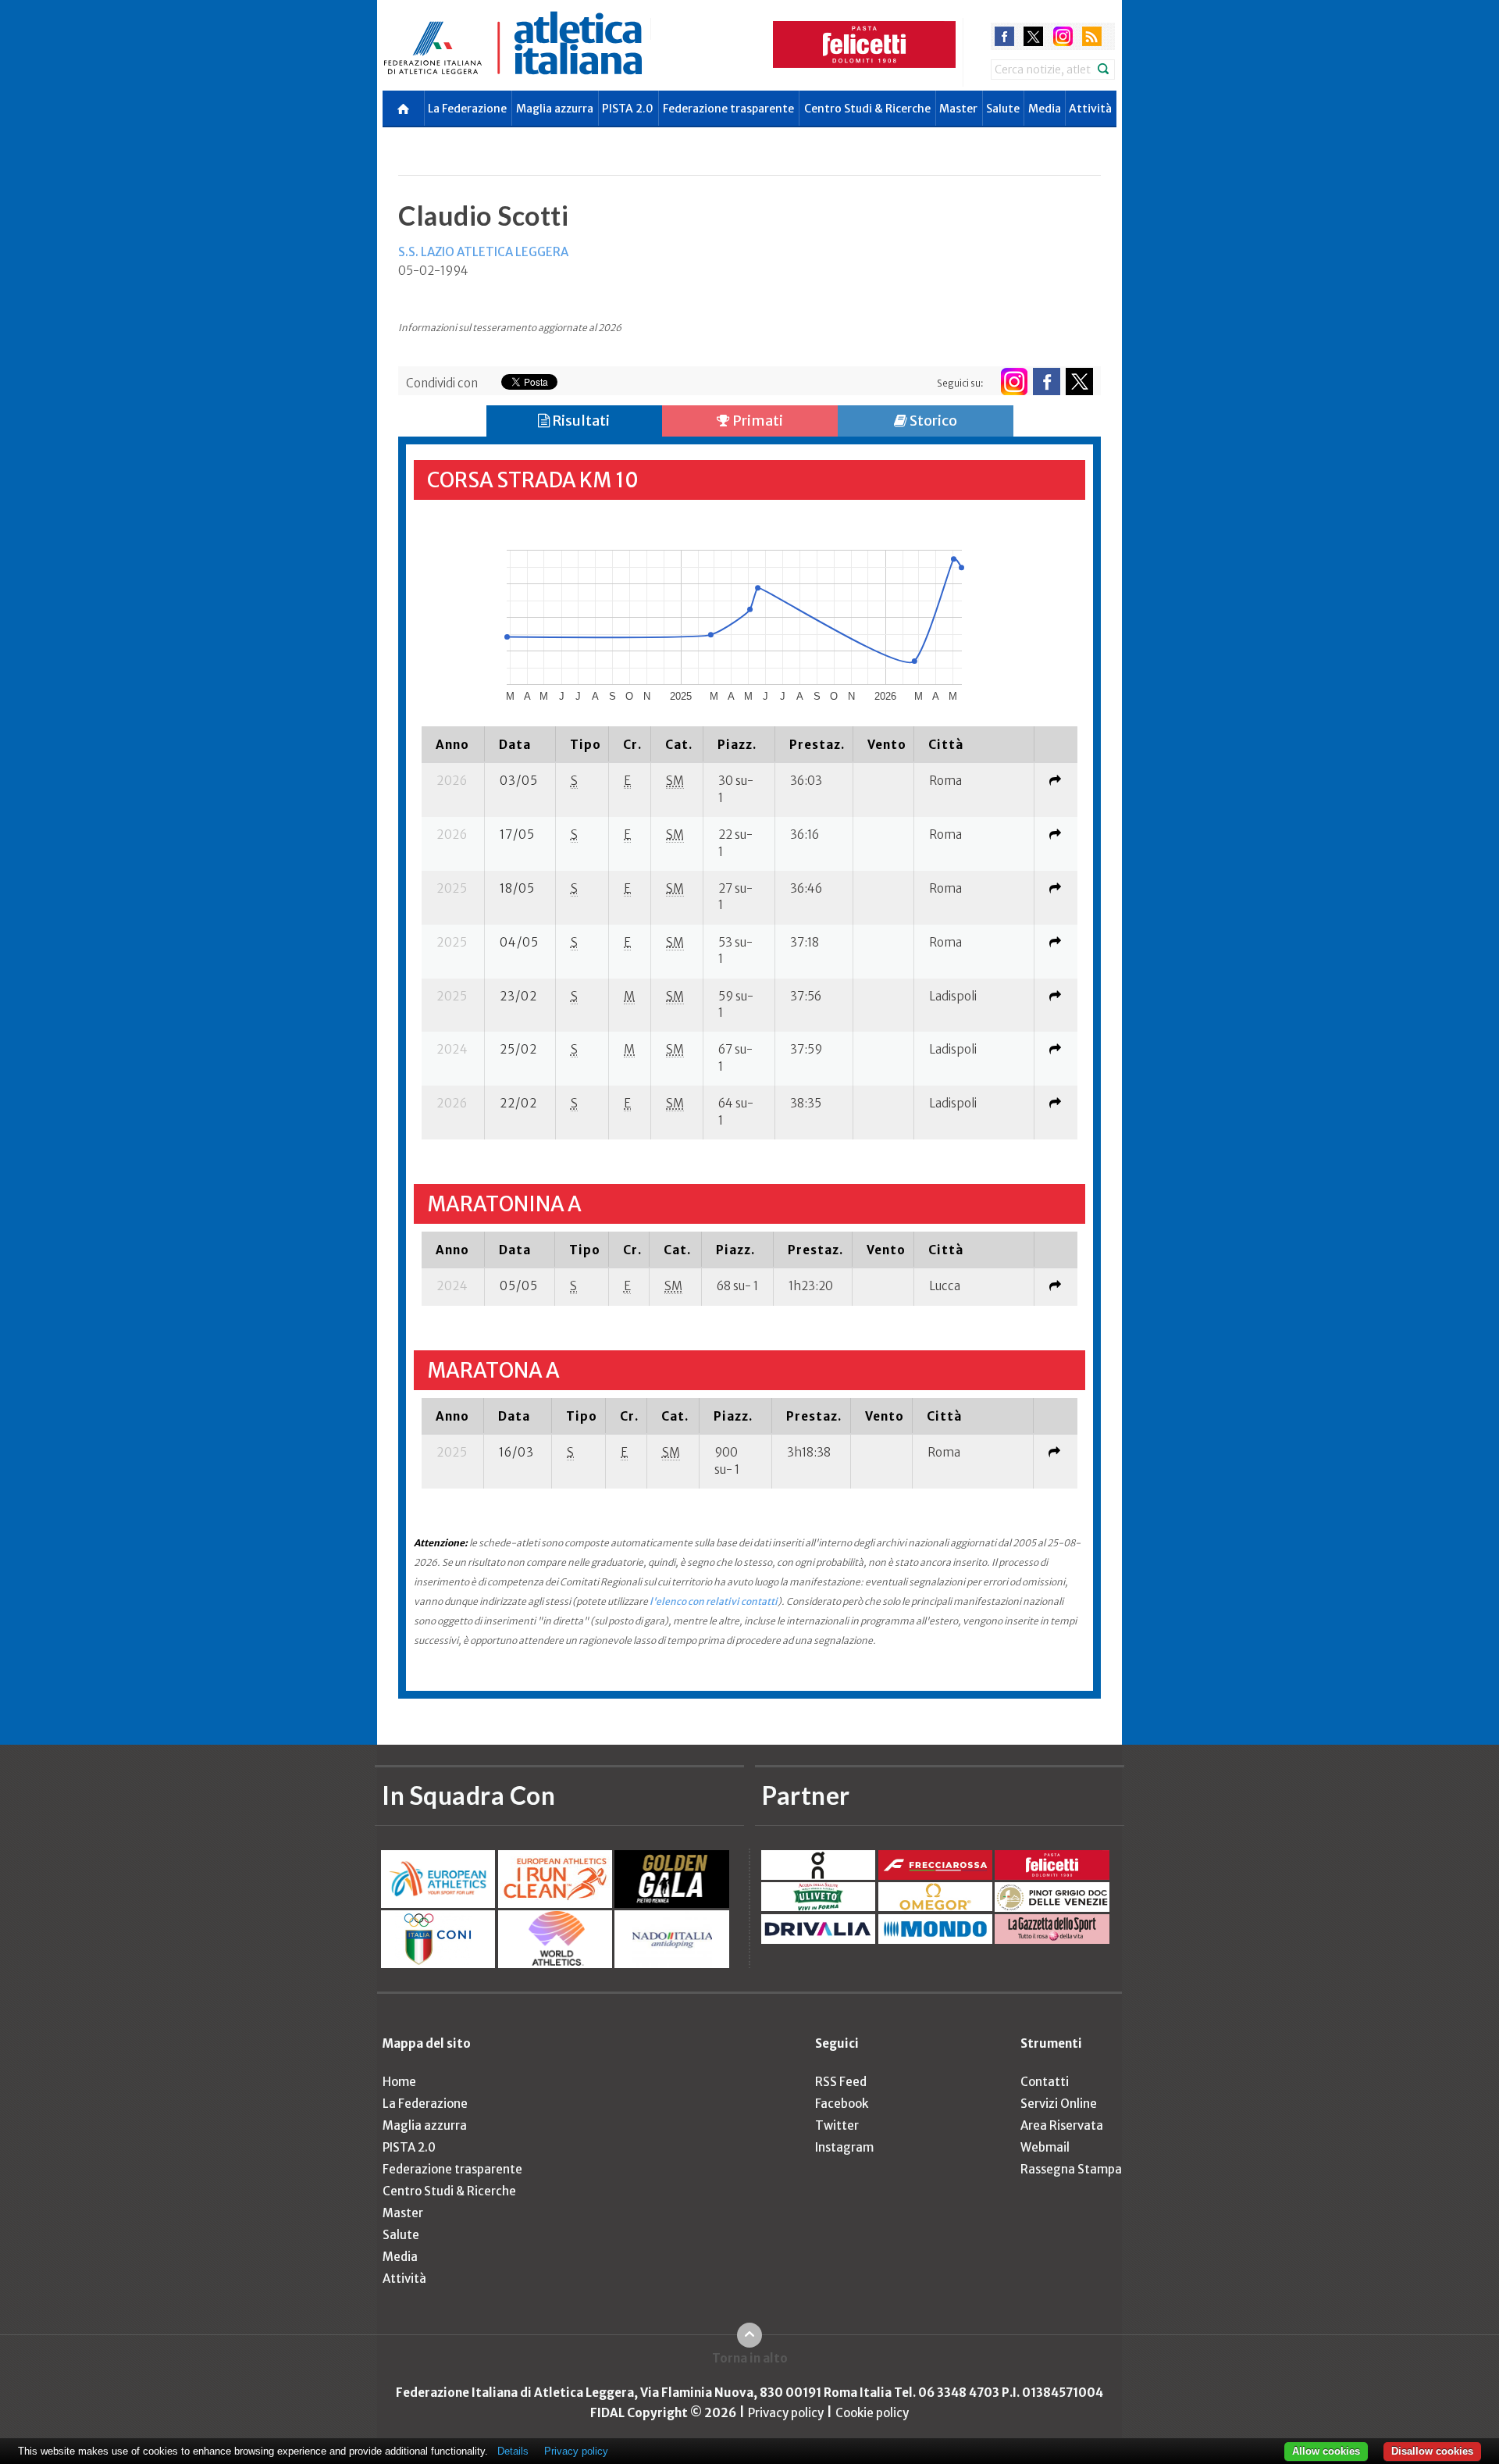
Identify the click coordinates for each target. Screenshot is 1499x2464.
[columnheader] (453, 744)
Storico (932, 421)
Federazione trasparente (728, 109)
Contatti (1045, 2082)
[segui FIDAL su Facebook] (1047, 382)
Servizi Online (1059, 2104)
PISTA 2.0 (628, 109)
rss (1092, 36)
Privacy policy (786, 2413)
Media (1045, 109)
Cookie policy (872, 2413)
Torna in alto (750, 2358)
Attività (1090, 109)
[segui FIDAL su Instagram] (1014, 382)
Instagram (844, 2147)
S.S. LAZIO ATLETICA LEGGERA (483, 252)
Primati (757, 421)
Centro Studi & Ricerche (867, 109)
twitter (1033, 36)
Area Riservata (1062, 2125)
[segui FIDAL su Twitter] (1079, 382)
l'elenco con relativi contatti (714, 1601)
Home (399, 2082)
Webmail (1045, 2147)
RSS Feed (841, 2082)
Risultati (580, 421)
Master (958, 109)
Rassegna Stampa (1071, 2169)
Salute (1003, 109)
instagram (1063, 36)
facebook (1004, 36)
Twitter (837, 2125)
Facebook (842, 2104)
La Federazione (467, 109)
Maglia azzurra (555, 109)
